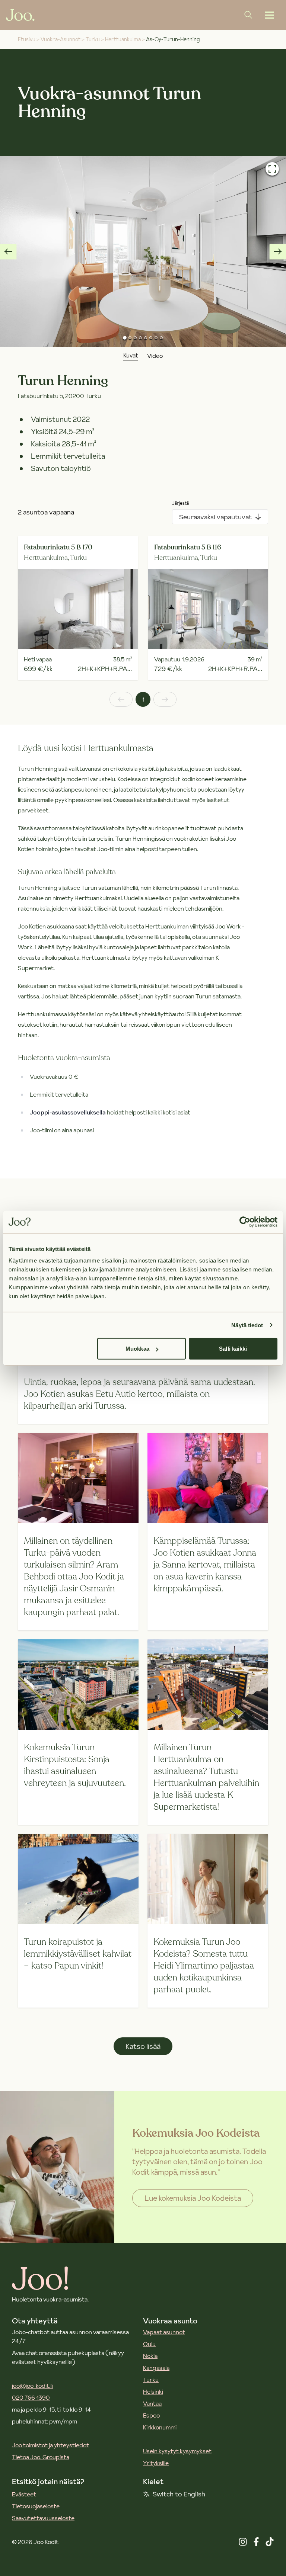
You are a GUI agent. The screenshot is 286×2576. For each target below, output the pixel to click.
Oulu (149, 2344)
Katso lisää (143, 2046)
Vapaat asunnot (164, 2332)
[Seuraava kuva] (278, 251)
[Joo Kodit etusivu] (20, 15)
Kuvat (131, 355)
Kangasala (156, 2368)
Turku (151, 2380)
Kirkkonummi (160, 2427)
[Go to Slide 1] (125, 338)
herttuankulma (123, 39)
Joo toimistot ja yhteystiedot (50, 2445)
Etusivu (27, 39)
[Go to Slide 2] (130, 338)
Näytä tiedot (247, 1325)
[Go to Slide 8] (161, 338)
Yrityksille (156, 2463)
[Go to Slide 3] (135, 338)
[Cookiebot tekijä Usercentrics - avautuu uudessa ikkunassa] (245, 1222)
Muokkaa (137, 1349)
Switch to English (179, 2494)
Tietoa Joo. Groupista (41, 2457)
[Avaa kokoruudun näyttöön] (272, 169)
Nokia (150, 2356)
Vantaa (152, 2403)
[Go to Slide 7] (156, 338)
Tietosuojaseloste (36, 2506)
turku (93, 39)
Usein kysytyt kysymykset (177, 2451)
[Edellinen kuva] (8, 251)
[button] (143, 251)
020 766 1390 (31, 2397)
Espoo (151, 2415)
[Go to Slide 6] (151, 338)
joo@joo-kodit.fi (33, 2386)
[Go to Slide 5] (146, 338)
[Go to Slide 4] (140, 338)
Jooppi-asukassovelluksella (68, 1112)
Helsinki (153, 2391)
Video (155, 356)
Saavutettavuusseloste (43, 2518)
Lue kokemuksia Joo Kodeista (193, 2198)
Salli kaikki (233, 1349)
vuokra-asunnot (61, 39)
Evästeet (24, 2494)
